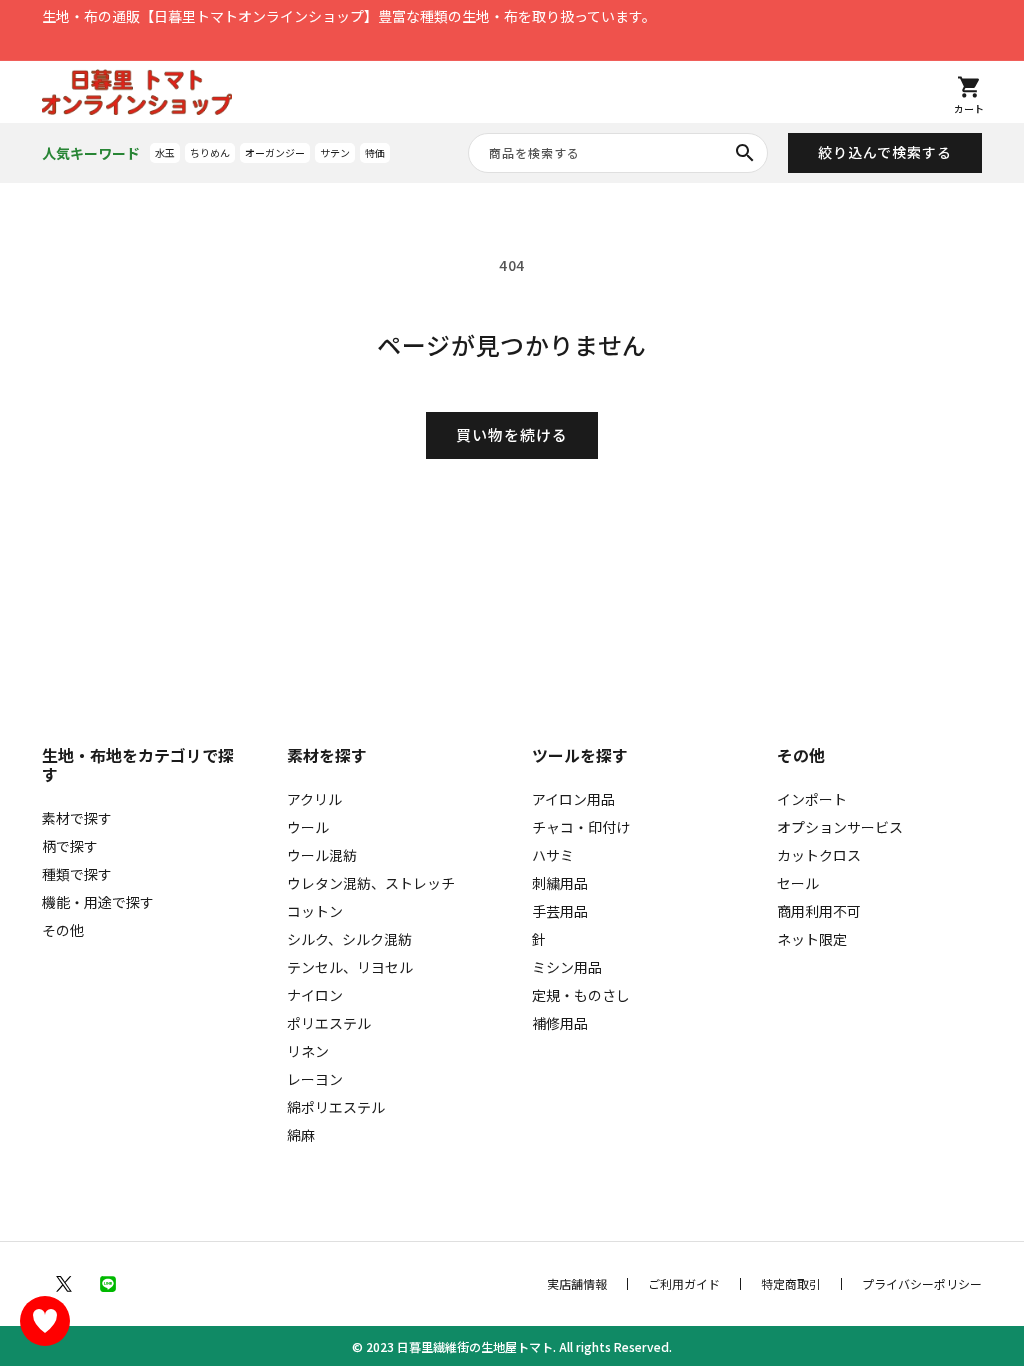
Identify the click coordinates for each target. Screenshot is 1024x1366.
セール (798, 883)
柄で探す (70, 846)
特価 (375, 152)
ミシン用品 (567, 967)
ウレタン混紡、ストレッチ (371, 883)
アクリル (314, 799)
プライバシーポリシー (922, 1284)
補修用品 (560, 1023)
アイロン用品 (573, 799)
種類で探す (77, 874)
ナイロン (315, 995)
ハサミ (553, 855)
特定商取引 (791, 1284)
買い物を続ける (512, 434)
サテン (335, 152)
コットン (315, 911)
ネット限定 (812, 939)
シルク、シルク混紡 (349, 939)
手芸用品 (560, 911)
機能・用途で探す (98, 902)
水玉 (165, 152)
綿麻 (301, 1135)
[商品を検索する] (745, 153)
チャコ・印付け (581, 827)
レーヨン (315, 1079)
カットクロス (819, 855)
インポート (812, 799)
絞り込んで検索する (885, 152)
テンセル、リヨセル (350, 967)
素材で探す (77, 818)
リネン (308, 1051)
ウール (308, 827)
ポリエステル (329, 1023)
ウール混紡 (322, 855)
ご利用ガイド (684, 1284)
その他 (63, 930)
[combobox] (618, 153)
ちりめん (210, 152)
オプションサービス (840, 827)
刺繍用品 (560, 883)
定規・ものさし (581, 995)
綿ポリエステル (336, 1107)
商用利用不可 (819, 911)
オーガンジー (275, 152)
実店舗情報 (577, 1284)
